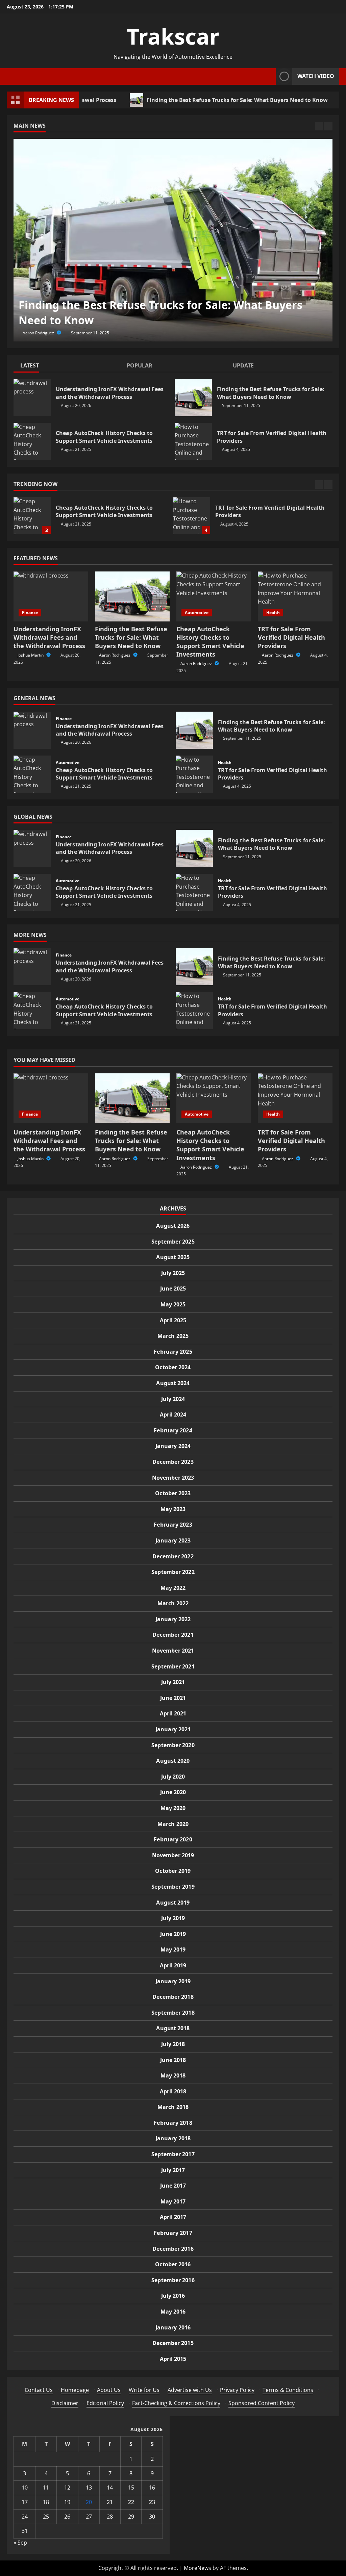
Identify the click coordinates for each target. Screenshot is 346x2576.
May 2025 (173, 1304)
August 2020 (173, 1761)
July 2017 (173, 2170)
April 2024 (173, 1414)
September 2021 (173, 1666)
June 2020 (173, 1792)
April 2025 (173, 1320)
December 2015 (173, 2343)
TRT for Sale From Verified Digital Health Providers (193, 441)
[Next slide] (328, 126)
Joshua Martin (31, 655)
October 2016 (173, 2264)
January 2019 (173, 1981)
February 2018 (173, 2123)
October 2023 (173, 1493)
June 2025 (173, 1289)
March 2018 (173, 2107)
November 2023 (173, 1478)
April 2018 (173, 2091)
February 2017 (173, 2233)
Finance (30, 613)
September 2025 (173, 1242)
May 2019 (173, 1949)
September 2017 (173, 2154)
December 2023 (173, 1462)
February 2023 (173, 1525)
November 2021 (173, 1651)
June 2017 (173, 2186)
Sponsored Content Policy (262, 2403)
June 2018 (173, 2060)
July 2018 (173, 2044)
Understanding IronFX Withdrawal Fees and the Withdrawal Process (32, 398)
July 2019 (173, 1918)
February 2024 (173, 1430)
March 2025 (173, 1336)
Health (273, 613)
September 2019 (173, 1887)
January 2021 (173, 1729)
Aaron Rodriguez (39, 333)
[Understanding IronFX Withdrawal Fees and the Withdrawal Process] (51, 596)
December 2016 (173, 2249)
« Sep (20, 2543)
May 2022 (173, 1588)
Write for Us (144, 2390)
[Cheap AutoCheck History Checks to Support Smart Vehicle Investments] (214, 596)
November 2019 (173, 1855)
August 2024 (173, 1383)
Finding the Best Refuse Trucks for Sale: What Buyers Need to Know (187, 100)
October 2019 (173, 1871)
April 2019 (173, 1965)
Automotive (197, 613)
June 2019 (173, 1934)
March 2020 (173, 1824)
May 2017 (173, 2201)
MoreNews (197, 2568)
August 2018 (173, 2028)
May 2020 (173, 1808)
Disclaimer (65, 2403)
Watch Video (316, 76)
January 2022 (173, 1619)
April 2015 (173, 2359)
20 (89, 2502)
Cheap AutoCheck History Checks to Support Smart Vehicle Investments (32, 441)
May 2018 (173, 2075)
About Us (109, 2390)
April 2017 (173, 2217)
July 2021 (173, 1682)
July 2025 (173, 1273)
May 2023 (173, 1509)
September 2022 (173, 1572)
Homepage (75, 2390)
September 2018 (173, 2013)
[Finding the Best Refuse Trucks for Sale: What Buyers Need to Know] (173, 240)
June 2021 (173, 1698)
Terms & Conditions (288, 2390)
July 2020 (173, 1777)
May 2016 (173, 2312)
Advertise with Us (190, 2390)
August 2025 (173, 1257)
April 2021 (173, 1713)
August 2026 (173, 1226)
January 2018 (173, 2138)
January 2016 (173, 2327)
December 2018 (173, 1997)
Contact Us (39, 2390)
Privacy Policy (237, 2390)
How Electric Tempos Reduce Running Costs (192, 516)
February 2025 (173, 1352)
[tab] (67, 367)
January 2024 (173, 1446)
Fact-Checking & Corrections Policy (176, 2403)
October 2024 (173, 1367)
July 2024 (173, 1399)
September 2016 (173, 2280)
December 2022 (173, 1556)
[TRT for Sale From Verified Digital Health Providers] (295, 596)
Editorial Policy (105, 2403)
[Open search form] (269, 76)
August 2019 (173, 1903)
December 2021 (173, 1635)
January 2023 (173, 1540)
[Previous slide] (319, 126)
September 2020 (173, 1745)
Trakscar (173, 36)
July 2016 (173, 2296)
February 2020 (173, 1839)
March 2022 (173, 1603)
